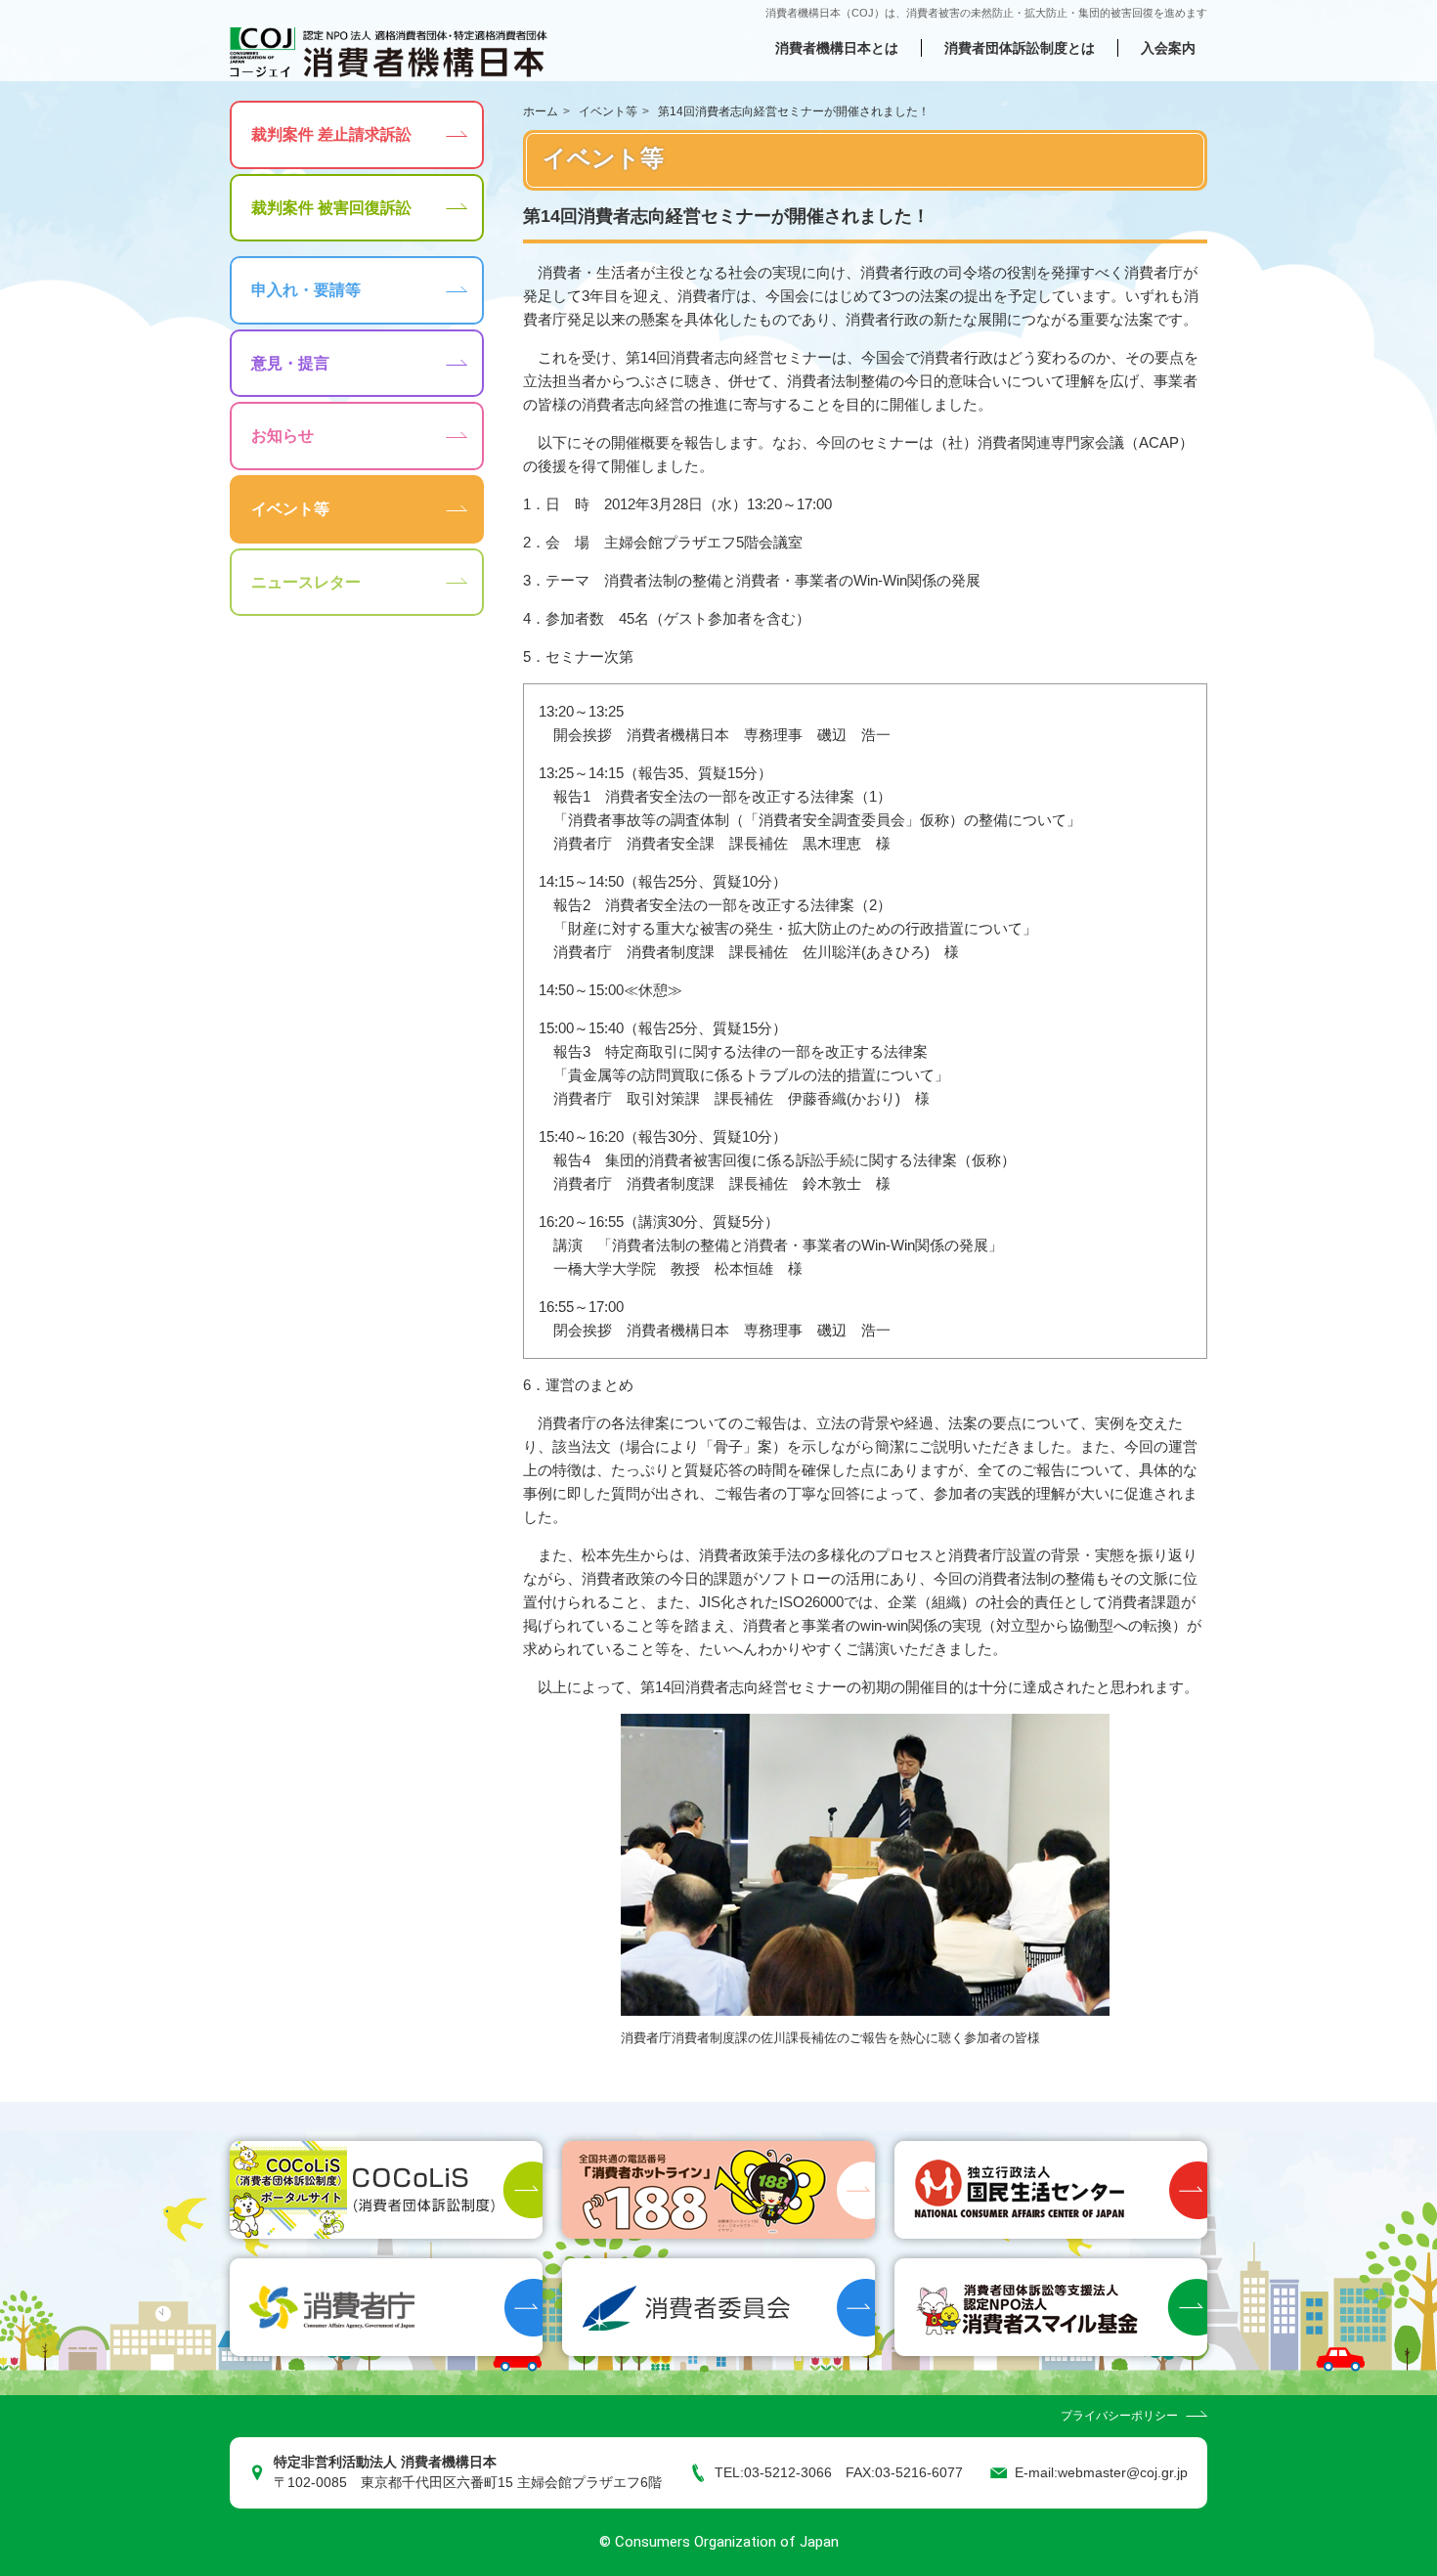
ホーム (541, 111)
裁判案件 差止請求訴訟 (331, 134)
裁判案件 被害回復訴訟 (331, 208)
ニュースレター (306, 582)
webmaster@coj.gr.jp (1123, 2473)
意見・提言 (290, 363)
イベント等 (608, 111)
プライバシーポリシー (1119, 2416)
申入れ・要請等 (306, 290)
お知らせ (283, 436)
